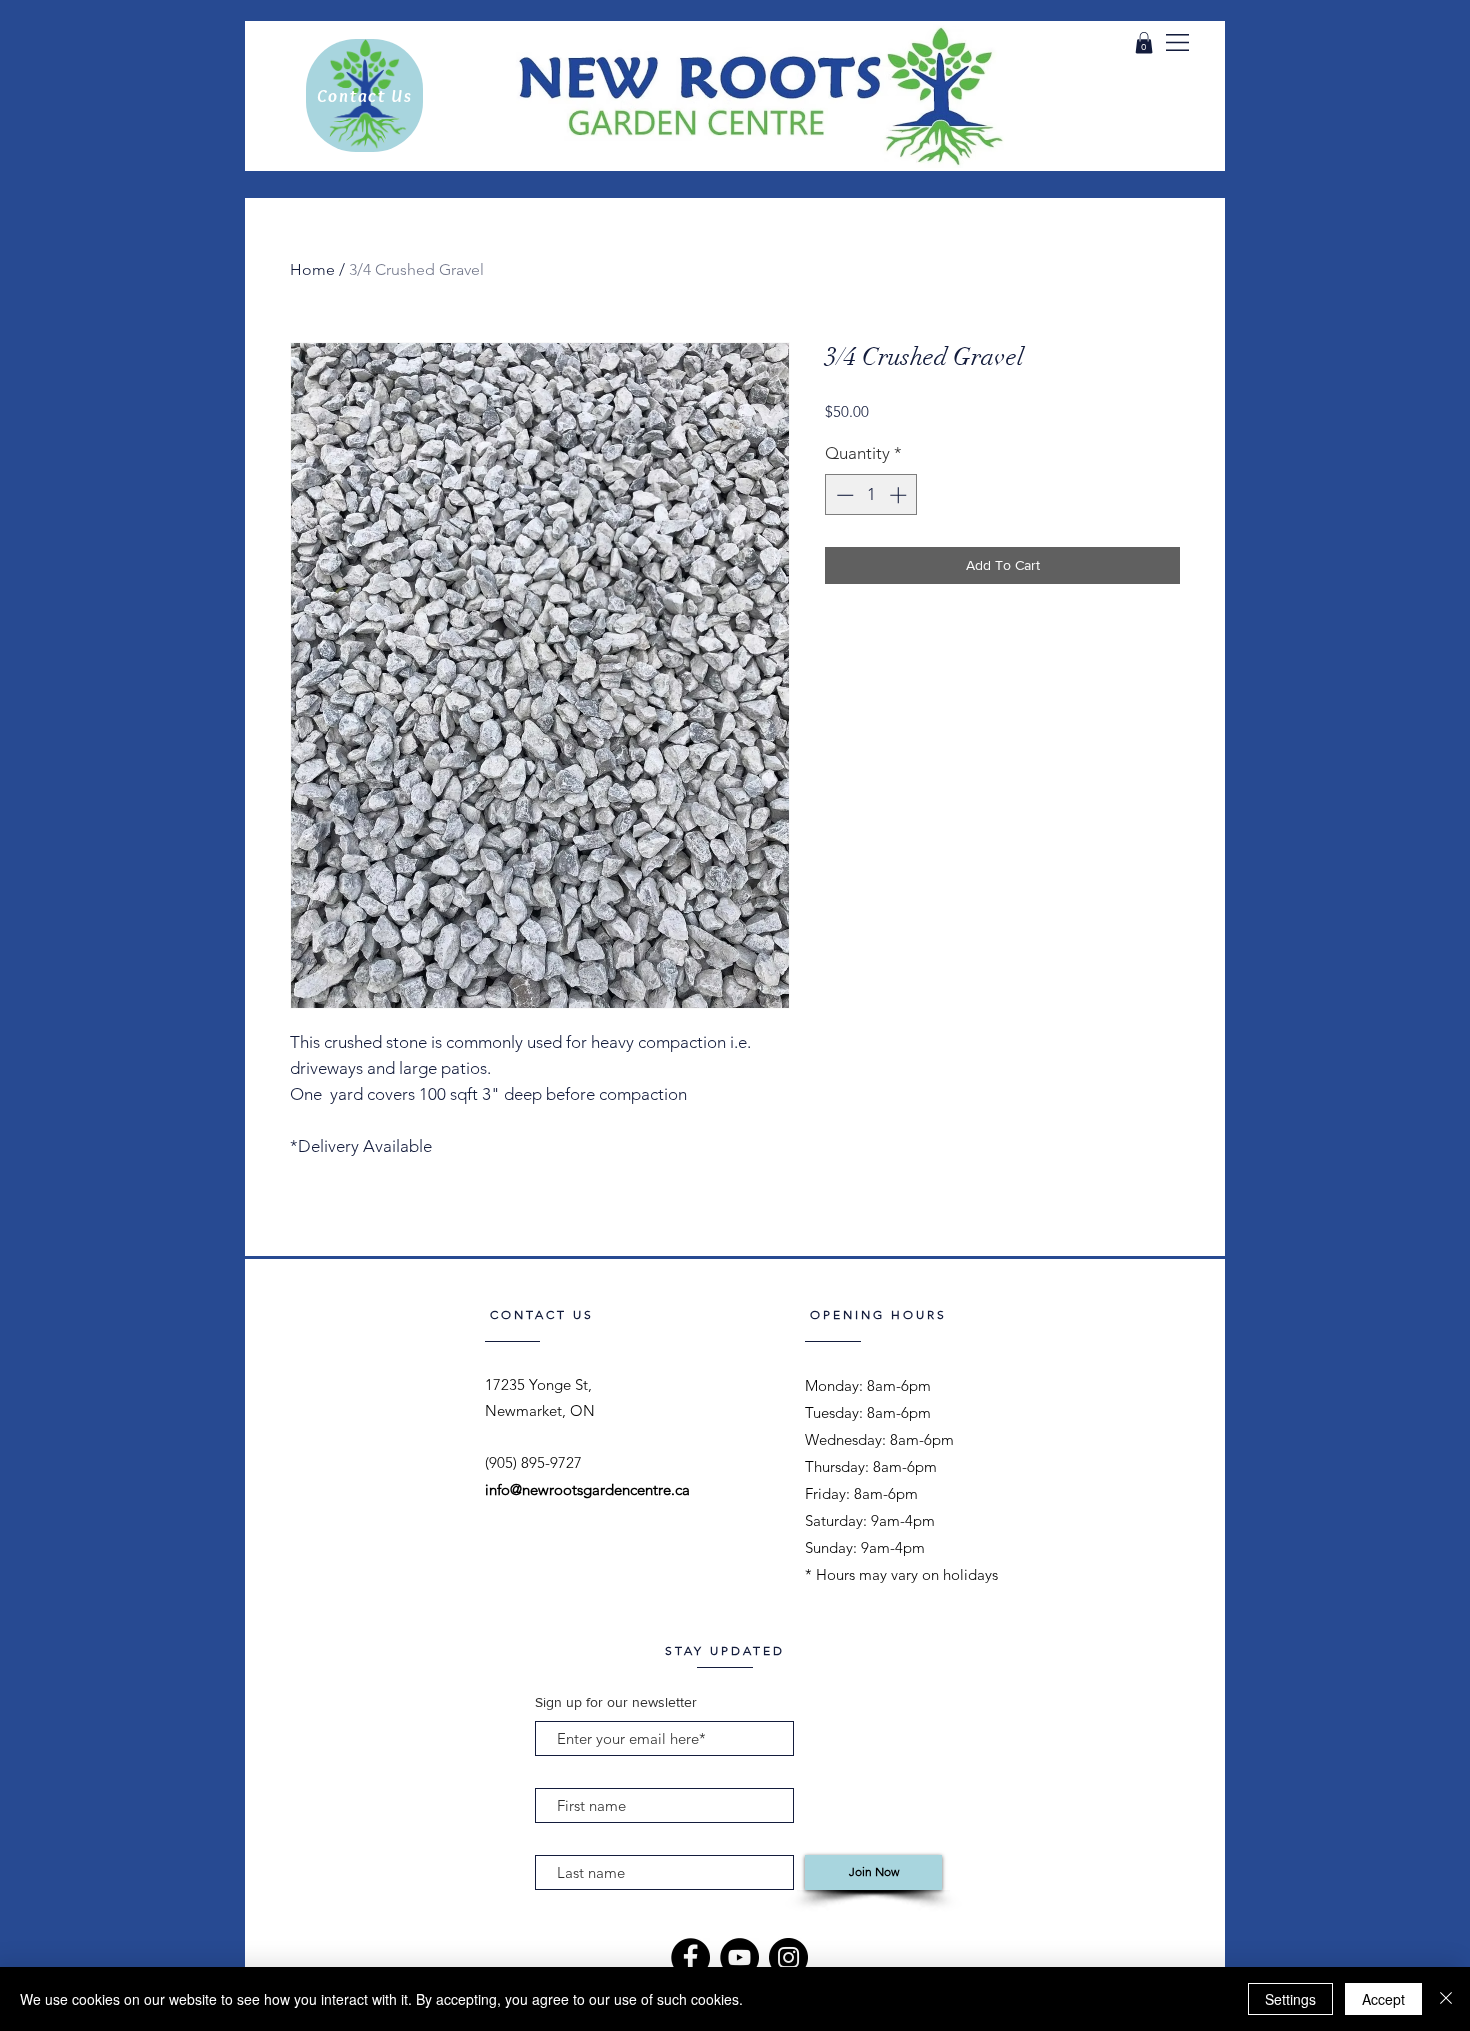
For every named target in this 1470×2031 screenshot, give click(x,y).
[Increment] (900, 495)
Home (312, 269)
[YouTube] (739, 1957)
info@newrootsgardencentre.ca (587, 1489)
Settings (1290, 1999)
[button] (1177, 42)
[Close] (1446, 1999)
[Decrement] (843, 495)
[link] (1144, 43)
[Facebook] (690, 1957)
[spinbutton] (871, 495)
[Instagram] (788, 1957)
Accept (1383, 1999)
